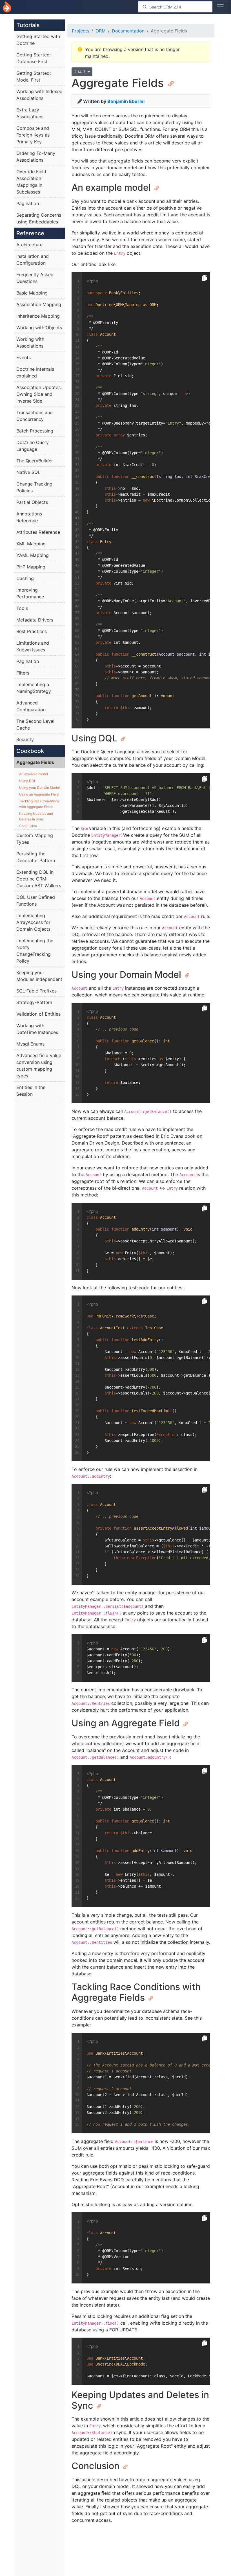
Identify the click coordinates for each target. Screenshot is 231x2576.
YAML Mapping (33, 555)
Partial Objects (32, 502)
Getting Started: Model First (34, 76)
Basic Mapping (32, 293)
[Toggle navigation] (220, 7)
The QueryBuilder (35, 461)
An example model (34, 774)
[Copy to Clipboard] (205, 278)
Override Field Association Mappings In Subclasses (31, 182)
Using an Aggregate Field (39, 794)
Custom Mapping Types (35, 839)
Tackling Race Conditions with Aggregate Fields (39, 804)
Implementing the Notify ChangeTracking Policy (35, 951)
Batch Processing (35, 431)
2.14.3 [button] (80, 72)
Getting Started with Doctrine (38, 40)
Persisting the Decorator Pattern (36, 857)
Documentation (128, 31)
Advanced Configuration (31, 706)
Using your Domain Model (39, 788)
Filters (23, 673)
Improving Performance (30, 593)
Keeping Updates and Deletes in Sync (36, 816)
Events (24, 357)
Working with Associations (30, 342)
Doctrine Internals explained (35, 372)
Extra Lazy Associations (30, 113)
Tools (22, 608)
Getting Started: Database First (34, 58)
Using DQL (28, 781)
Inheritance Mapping (38, 316)
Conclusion (28, 826)
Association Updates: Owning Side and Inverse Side (39, 394)
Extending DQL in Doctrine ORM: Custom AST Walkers (39, 879)
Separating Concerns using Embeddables (39, 218)
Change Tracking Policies (34, 487)
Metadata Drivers (35, 620)
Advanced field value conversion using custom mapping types (39, 1066)
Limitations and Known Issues (33, 646)
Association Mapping (39, 304)
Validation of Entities (38, 1014)
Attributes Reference (38, 532)
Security (25, 739)
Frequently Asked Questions (35, 278)
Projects (81, 31)
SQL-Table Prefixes (36, 991)
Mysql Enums (30, 1044)
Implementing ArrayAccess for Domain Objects (33, 922)
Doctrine (7, 7)
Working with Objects (39, 328)
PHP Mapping (31, 567)
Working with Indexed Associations (39, 95)
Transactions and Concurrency (35, 416)
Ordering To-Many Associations (36, 157)
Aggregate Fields (35, 762)
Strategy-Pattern (34, 1002)
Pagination (28, 203)
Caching (25, 578)
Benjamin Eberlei (126, 101)
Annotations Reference (29, 517)
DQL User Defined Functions (36, 901)
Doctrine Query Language (33, 446)
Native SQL (28, 472)
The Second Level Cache (35, 724)
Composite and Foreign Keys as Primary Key (33, 135)
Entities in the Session (31, 1091)
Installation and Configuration (33, 260)
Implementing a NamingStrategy (34, 688)
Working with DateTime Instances (37, 1029)
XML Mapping (31, 544)
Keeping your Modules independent (39, 976)
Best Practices (32, 631)
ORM (101, 31)
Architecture (29, 245)
